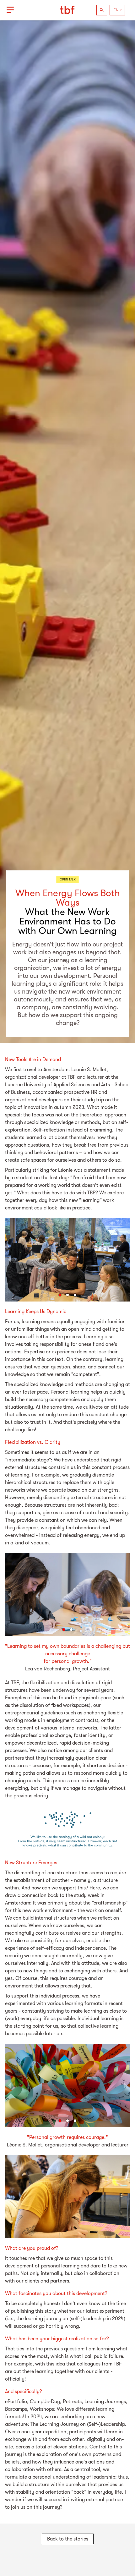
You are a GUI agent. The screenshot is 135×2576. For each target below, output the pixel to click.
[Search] (102, 10)
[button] (60, 1295)
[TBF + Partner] (67, 10)
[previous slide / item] (9, 1260)
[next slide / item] (126, 1260)
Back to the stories (68, 2539)
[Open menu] (10, 10)
